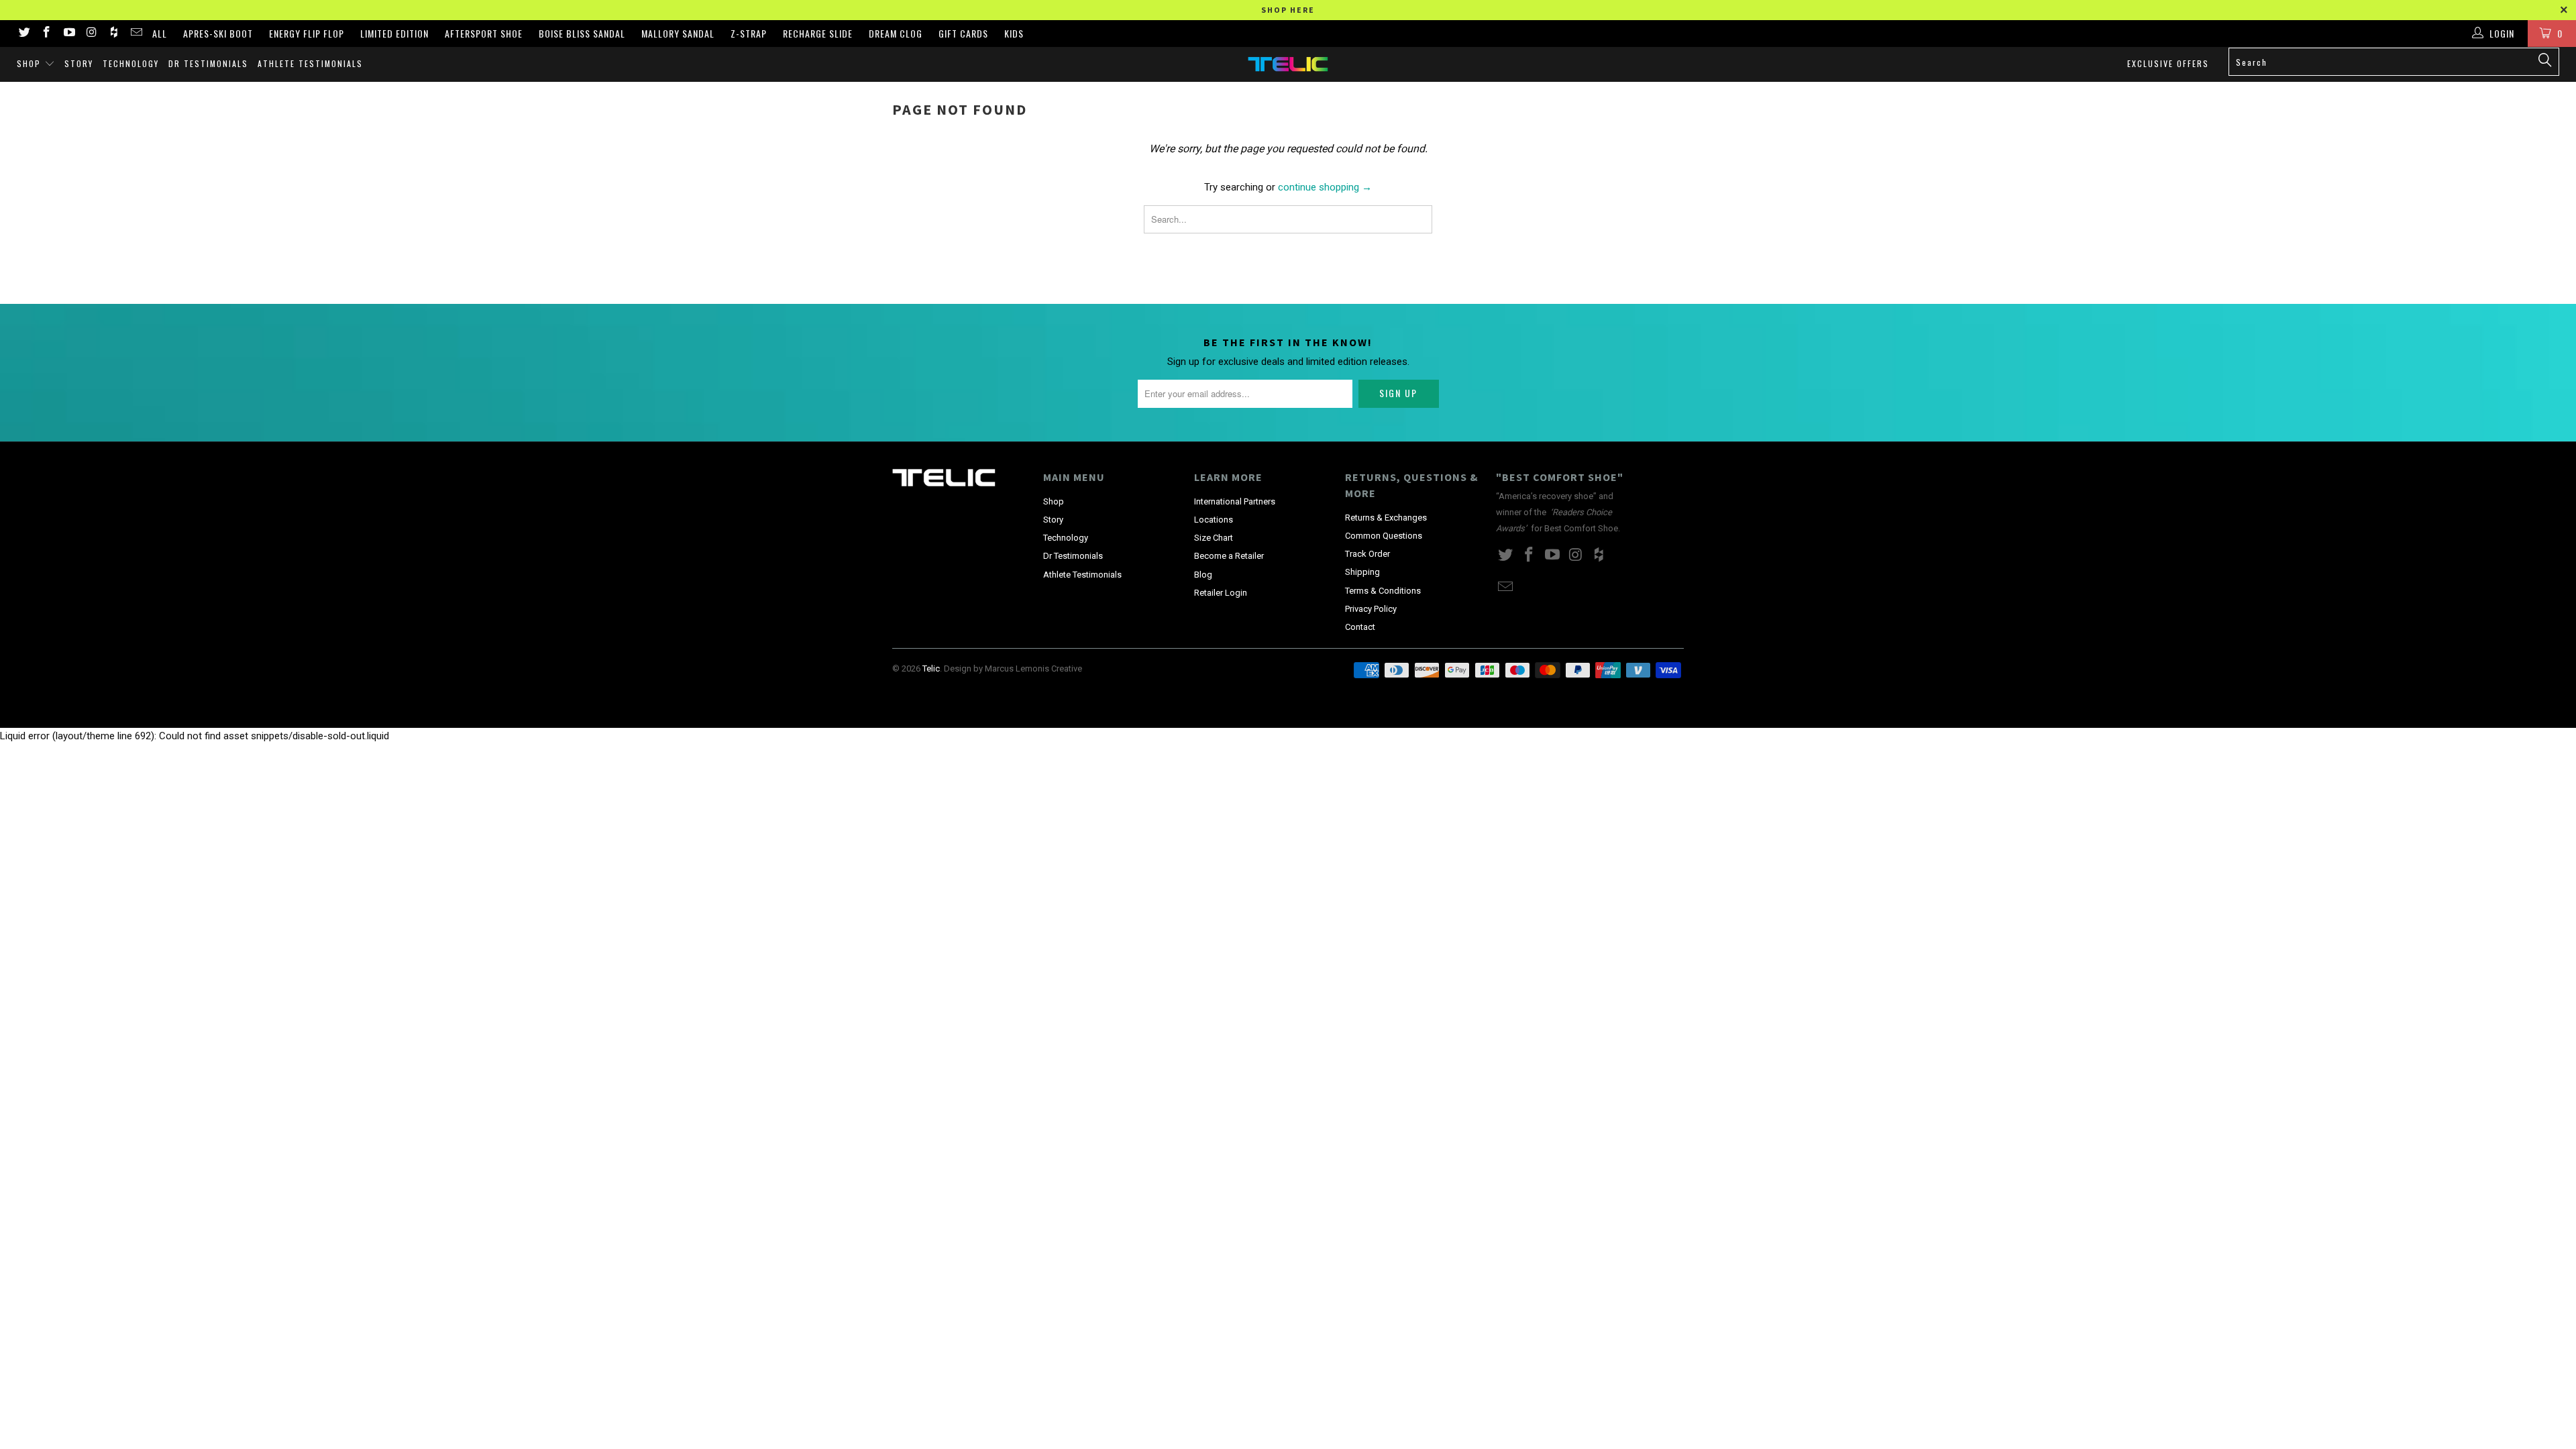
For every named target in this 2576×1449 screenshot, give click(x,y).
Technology (131, 63)
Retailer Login (1221, 593)
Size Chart (1214, 538)
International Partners (1235, 501)
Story (79, 63)
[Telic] (1288, 64)
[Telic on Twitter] (23, 34)
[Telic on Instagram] (91, 34)
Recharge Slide (818, 33)
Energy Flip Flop (307, 33)
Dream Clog (896, 33)
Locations (1214, 520)
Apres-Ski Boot (218, 33)
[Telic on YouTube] (68, 34)
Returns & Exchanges (1386, 518)
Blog (1203, 575)
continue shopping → (1325, 187)
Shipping (1362, 572)
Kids (1014, 33)
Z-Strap (749, 33)
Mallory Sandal (678, 33)
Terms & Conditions (1383, 591)
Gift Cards (963, 33)
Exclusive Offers (2168, 63)
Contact (1360, 627)
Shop (31, 63)
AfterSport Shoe (484, 33)
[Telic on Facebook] (46, 34)
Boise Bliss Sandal (582, 33)
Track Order (1367, 554)
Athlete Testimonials (310, 63)
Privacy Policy (1371, 609)
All (160, 33)
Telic (931, 668)
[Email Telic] (136, 34)
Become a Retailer (1229, 556)
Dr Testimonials (208, 63)
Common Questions (1384, 536)
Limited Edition (394, 33)
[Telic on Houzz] (113, 34)
